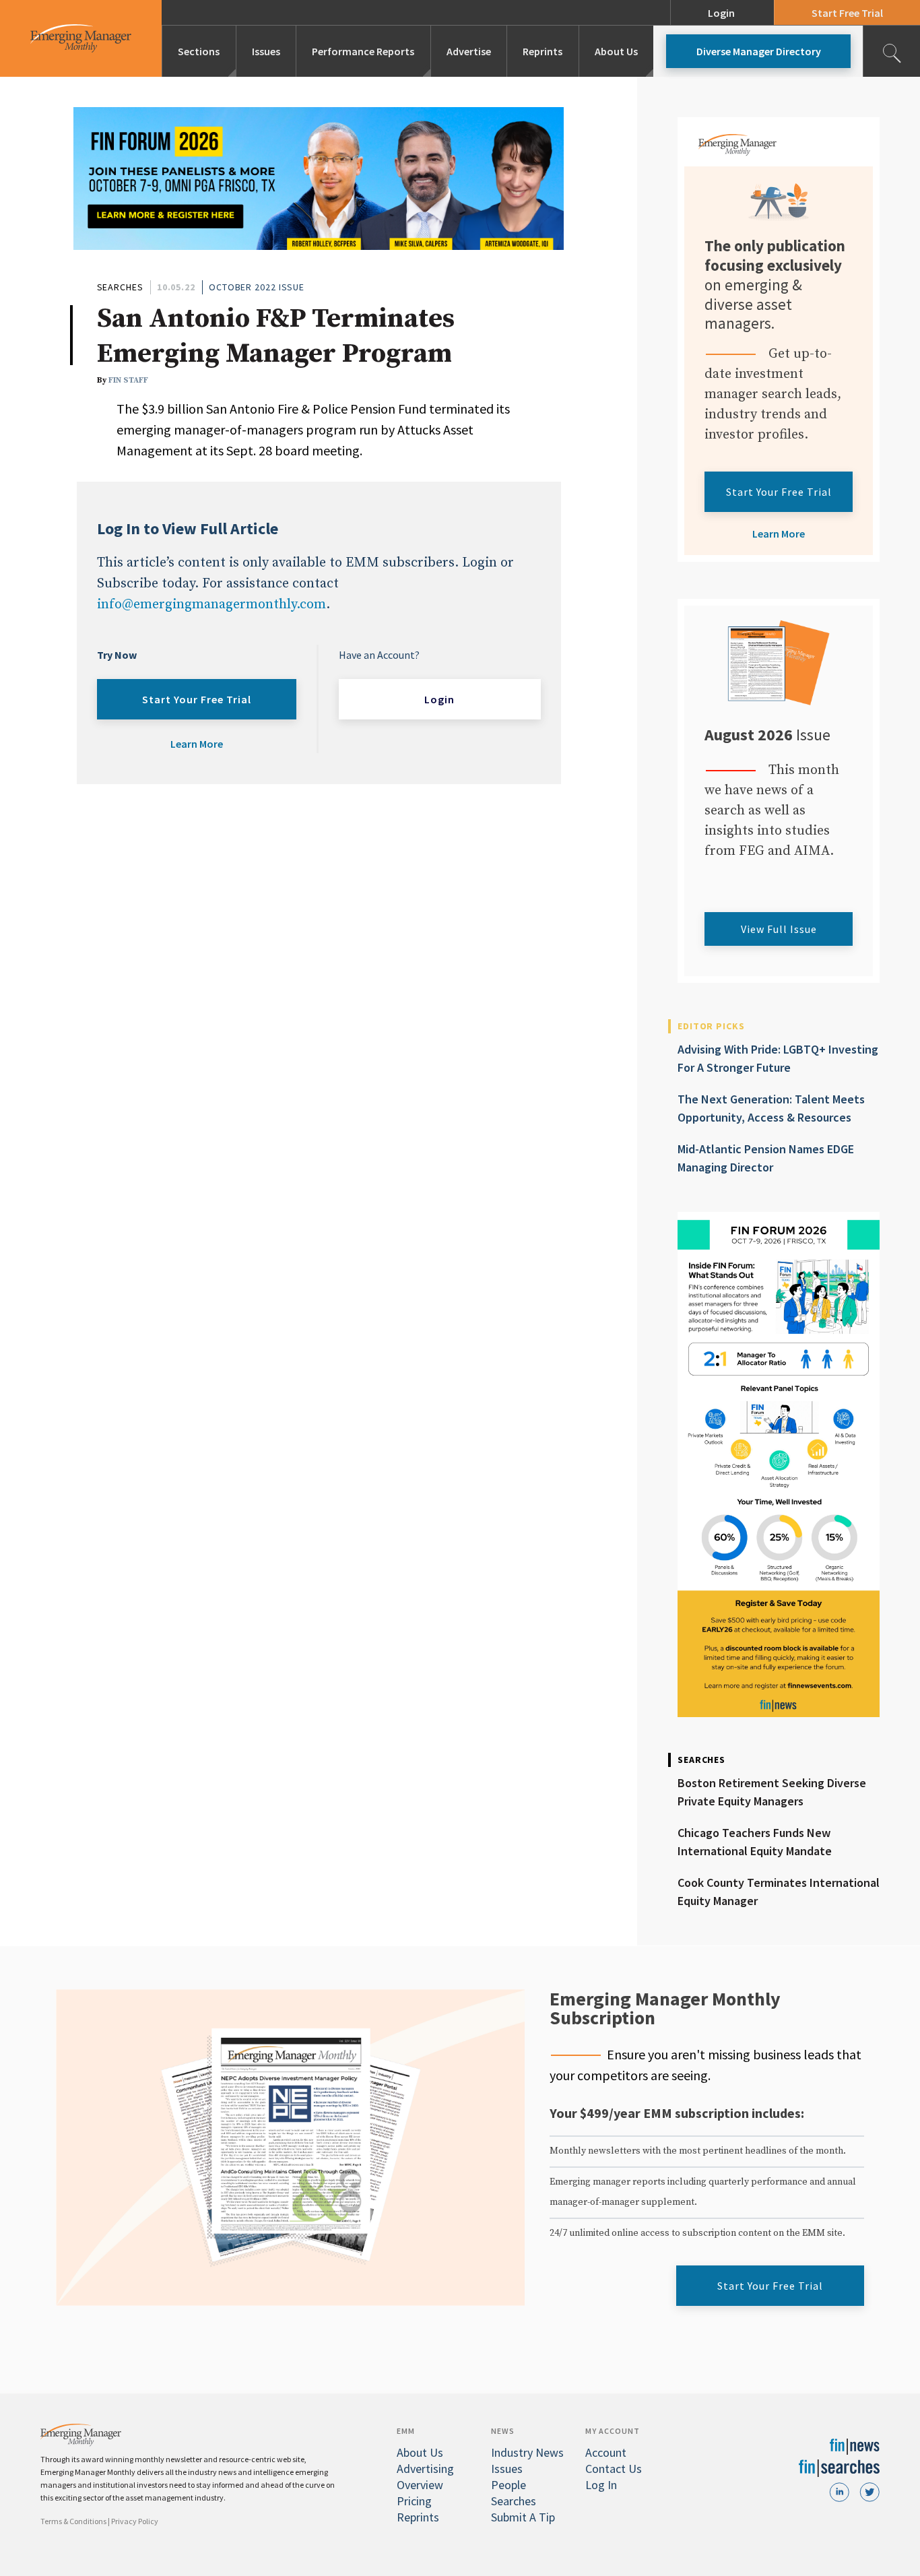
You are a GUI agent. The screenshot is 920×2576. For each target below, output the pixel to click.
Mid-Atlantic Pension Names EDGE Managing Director (766, 1158)
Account (606, 2452)
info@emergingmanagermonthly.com (211, 605)
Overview (420, 2485)
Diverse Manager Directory (759, 51)
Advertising (425, 2469)
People (508, 2485)
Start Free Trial (847, 13)
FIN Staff (128, 380)
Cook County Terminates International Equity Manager (779, 1892)
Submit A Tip (523, 2517)
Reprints (543, 51)
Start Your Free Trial (197, 699)
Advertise (469, 51)
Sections (199, 51)
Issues (266, 51)
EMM (406, 2431)
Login (721, 13)
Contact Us (614, 2469)
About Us (616, 51)
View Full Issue (779, 929)
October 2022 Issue (257, 287)
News (503, 2431)
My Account (613, 2431)
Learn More (197, 744)
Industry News (527, 2452)
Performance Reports (363, 51)
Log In (601, 2485)
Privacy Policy (135, 2521)
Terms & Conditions (73, 2521)
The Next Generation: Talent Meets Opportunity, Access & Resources (771, 1108)
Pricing (414, 2501)
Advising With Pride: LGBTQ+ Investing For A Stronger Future (778, 1058)
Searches (120, 287)
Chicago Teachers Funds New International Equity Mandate (755, 1842)
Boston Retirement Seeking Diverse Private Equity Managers (772, 1792)
